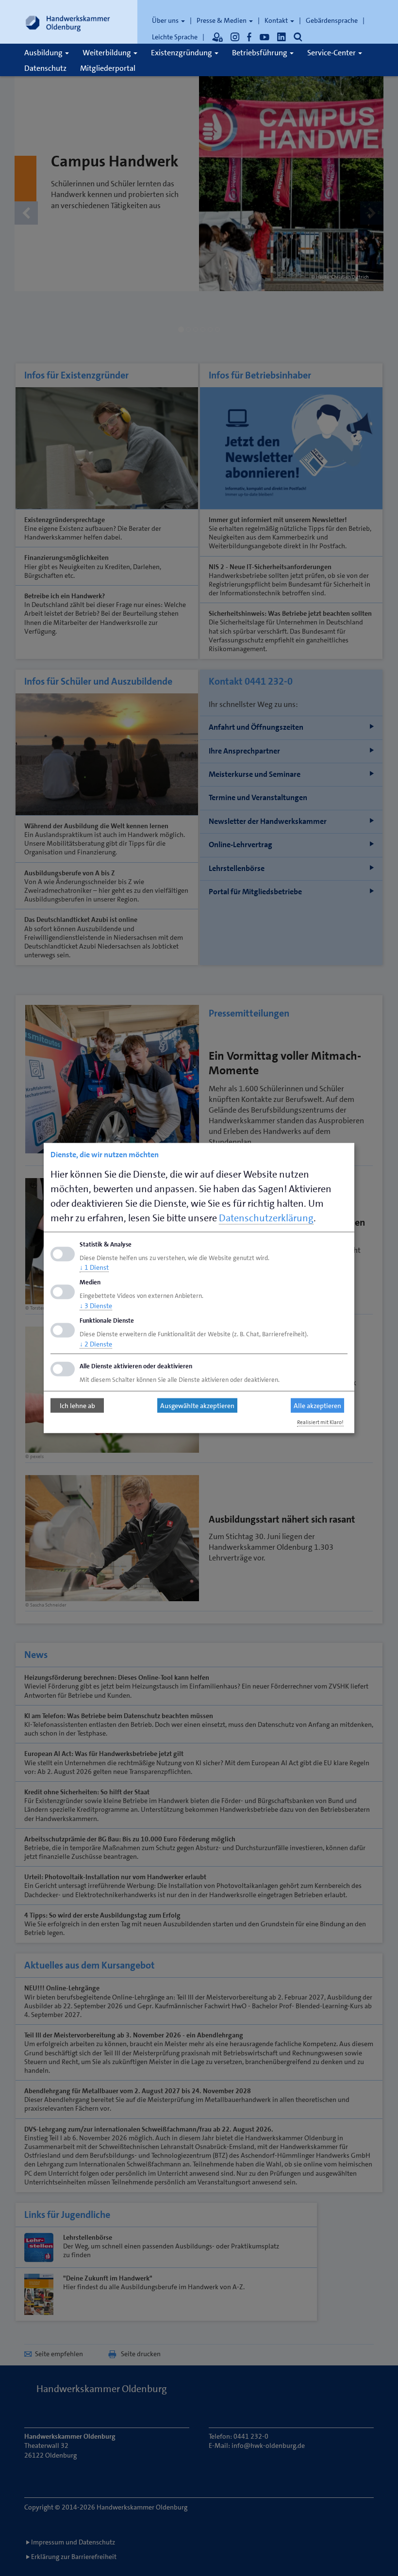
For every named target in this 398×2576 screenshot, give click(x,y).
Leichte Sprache (175, 37)
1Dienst (94, 1267)
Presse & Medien (222, 20)
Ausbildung (44, 53)
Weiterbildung (108, 53)
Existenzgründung (182, 53)
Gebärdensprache (332, 20)
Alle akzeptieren (317, 1406)
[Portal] (217, 37)
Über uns (166, 20)
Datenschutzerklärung (266, 1217)
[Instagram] (235, 37)
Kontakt (277, 20)
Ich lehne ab (77, 1406)
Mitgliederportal (108, 68)
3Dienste (96, 1306)
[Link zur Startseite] (68, 22)
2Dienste (96, 1344)
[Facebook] (249, 37)
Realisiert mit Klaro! (320, 1422)
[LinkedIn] (282, 37)
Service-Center (332, 53)
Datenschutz (45, 68)
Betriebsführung (260, 53)
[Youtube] (265, 37)
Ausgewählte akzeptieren (197, 1406)
